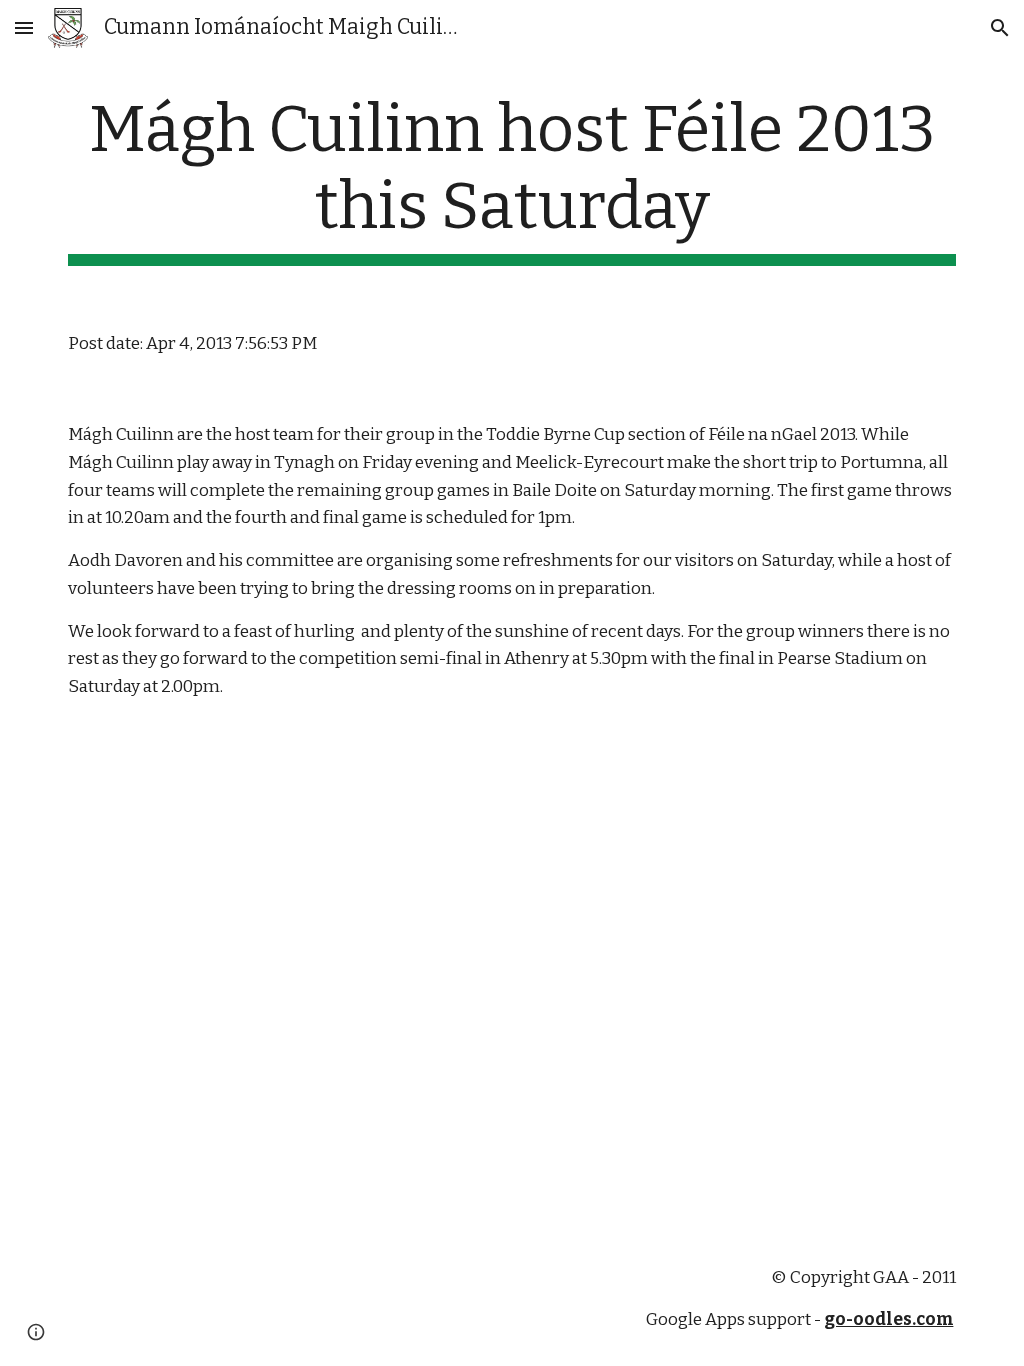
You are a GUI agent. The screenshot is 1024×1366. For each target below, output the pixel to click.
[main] (512, 179)
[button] (24, 27)
